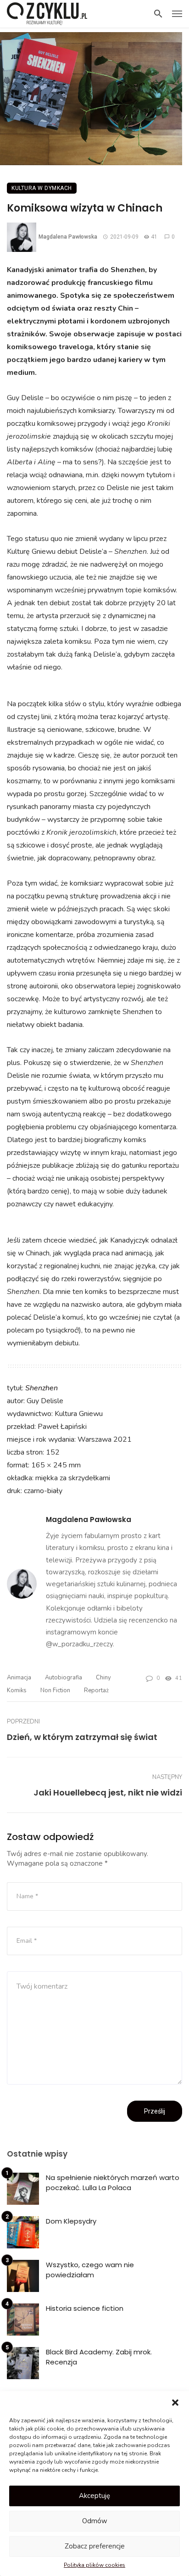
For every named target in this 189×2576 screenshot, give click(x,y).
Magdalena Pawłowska (68, 237)
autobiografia (64, 1678)
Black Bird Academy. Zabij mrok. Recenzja (99, 2357)
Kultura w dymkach (42, 188)
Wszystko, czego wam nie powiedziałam (90, 2270)
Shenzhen (42, 1388)
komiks (17, 1690)
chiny (103, 1678)
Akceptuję (94, 2496)
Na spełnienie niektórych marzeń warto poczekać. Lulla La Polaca (113, 2183)
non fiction (55, 1690)
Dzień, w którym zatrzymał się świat (82, 1737)
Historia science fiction (85, 2308)
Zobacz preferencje (95, 2546)
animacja (19, 1678)
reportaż (96, 1690)
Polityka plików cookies (94, 2565)
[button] (175, 2403)
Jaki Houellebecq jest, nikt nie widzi (108, 1793)
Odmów (95, 2521)
